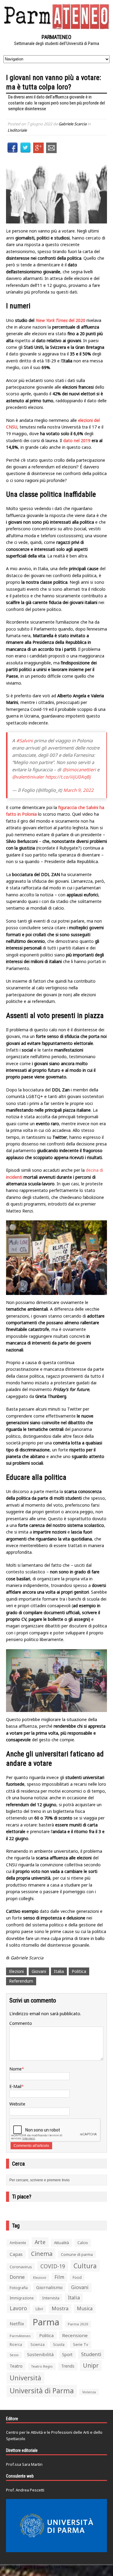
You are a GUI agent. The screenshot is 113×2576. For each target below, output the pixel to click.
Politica (79, 1971)
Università (25, 2378)
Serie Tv (81, 2344)
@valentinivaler (28, 777)
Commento (21, 2023)
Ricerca (16, 2345)
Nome (16, 2069)
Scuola (59, 2345)
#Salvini (25, 740)
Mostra (60, 2308)
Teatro (16, 2366)
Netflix (17, 2324)
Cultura (85, 2266)
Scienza (38, 2345)
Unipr (91, 2365)
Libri (39, 2309)
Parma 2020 (78, 2324)
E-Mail (15, 2086)
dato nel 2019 (77, 440)
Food (77, 2277)
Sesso (14, 2355)
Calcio (83, 2243)
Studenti (91, 2354)
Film (59, 2277)
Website (17, 2104)
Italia (59, 1971)
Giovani (39, 1971)
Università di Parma (42, 2391)
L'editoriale (17, 130)
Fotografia (19, 2288)
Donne (17, 2277)
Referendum (21, 1981)
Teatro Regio (42, 2366)
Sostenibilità (40, 2354)
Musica (85, 2308)
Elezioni (16, 1971)
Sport (67, 2354)
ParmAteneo (20, 2336)
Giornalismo (49, 2287)
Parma (46, 2322)
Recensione (75, 2335)
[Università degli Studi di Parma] (56, 2526)
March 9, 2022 (78, 790)
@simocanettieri (79, 769)
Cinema (42, 2254)
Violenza (89, 2392)
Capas (16, 2254)
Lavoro (18, 2308)
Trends (68, 2366)
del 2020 (60, 320)
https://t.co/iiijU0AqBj (68, 777)
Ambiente (18, 2243)
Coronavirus (21, 2267)
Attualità (61, 2243)
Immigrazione (22, 2298)
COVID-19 (53, 2266)
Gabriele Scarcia (72, 124)
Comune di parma (77, 2254)
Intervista (51, 2298)
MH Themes (65, 2567)
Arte (40, 2242)
